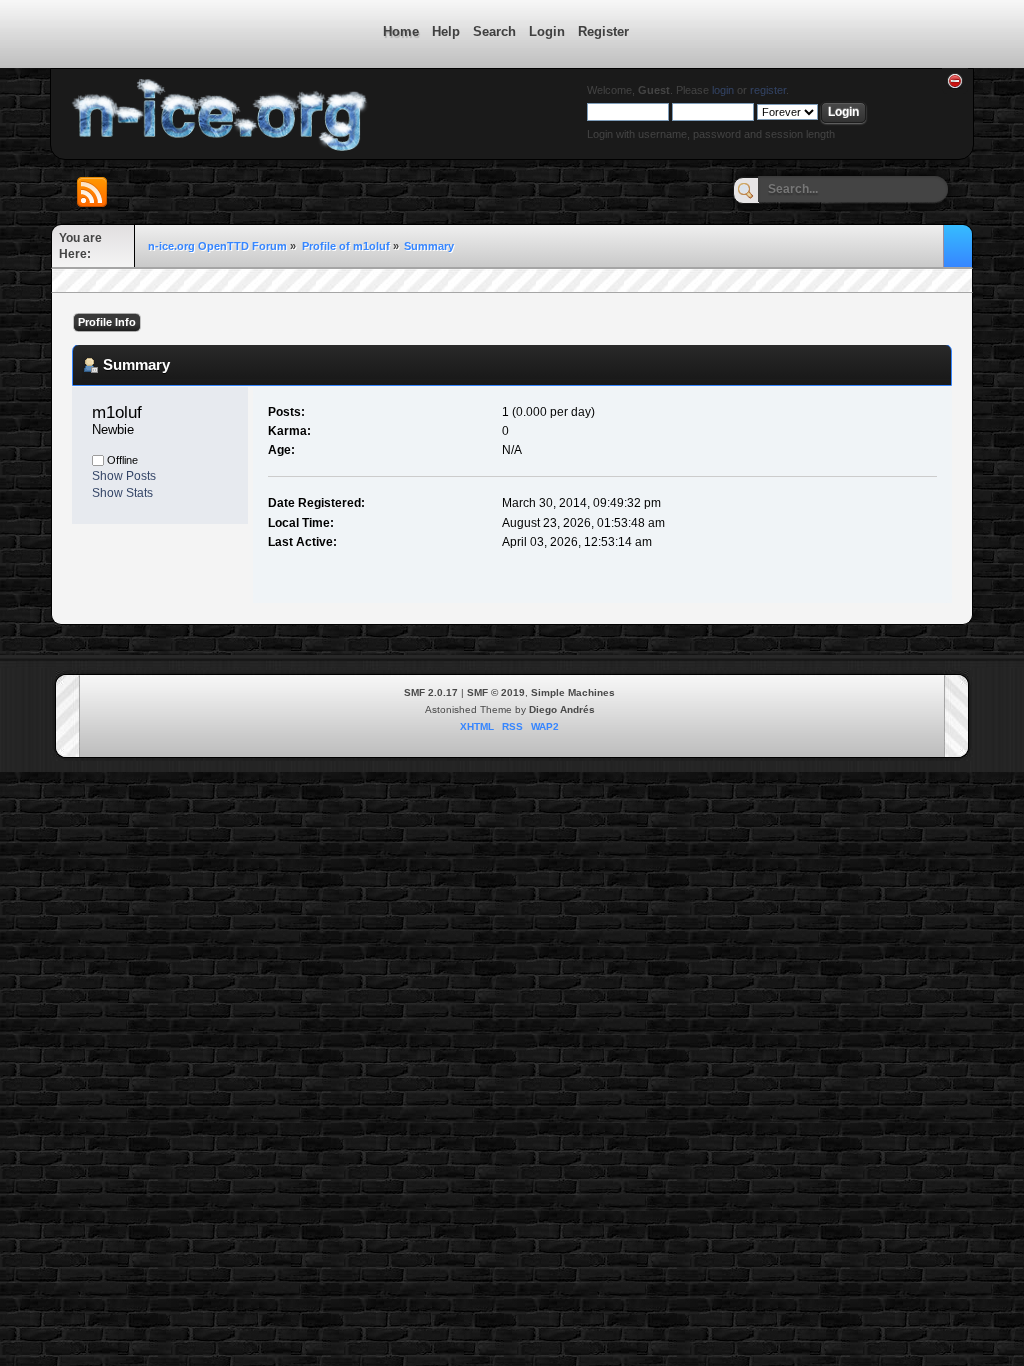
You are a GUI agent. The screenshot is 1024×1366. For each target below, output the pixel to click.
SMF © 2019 (496, 692)
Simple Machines (573, 692)
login (723, 90)
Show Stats (122, 493)
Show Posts (124, 476)
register (768, 90)
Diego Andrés (562, 709)
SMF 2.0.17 (431, 692)
